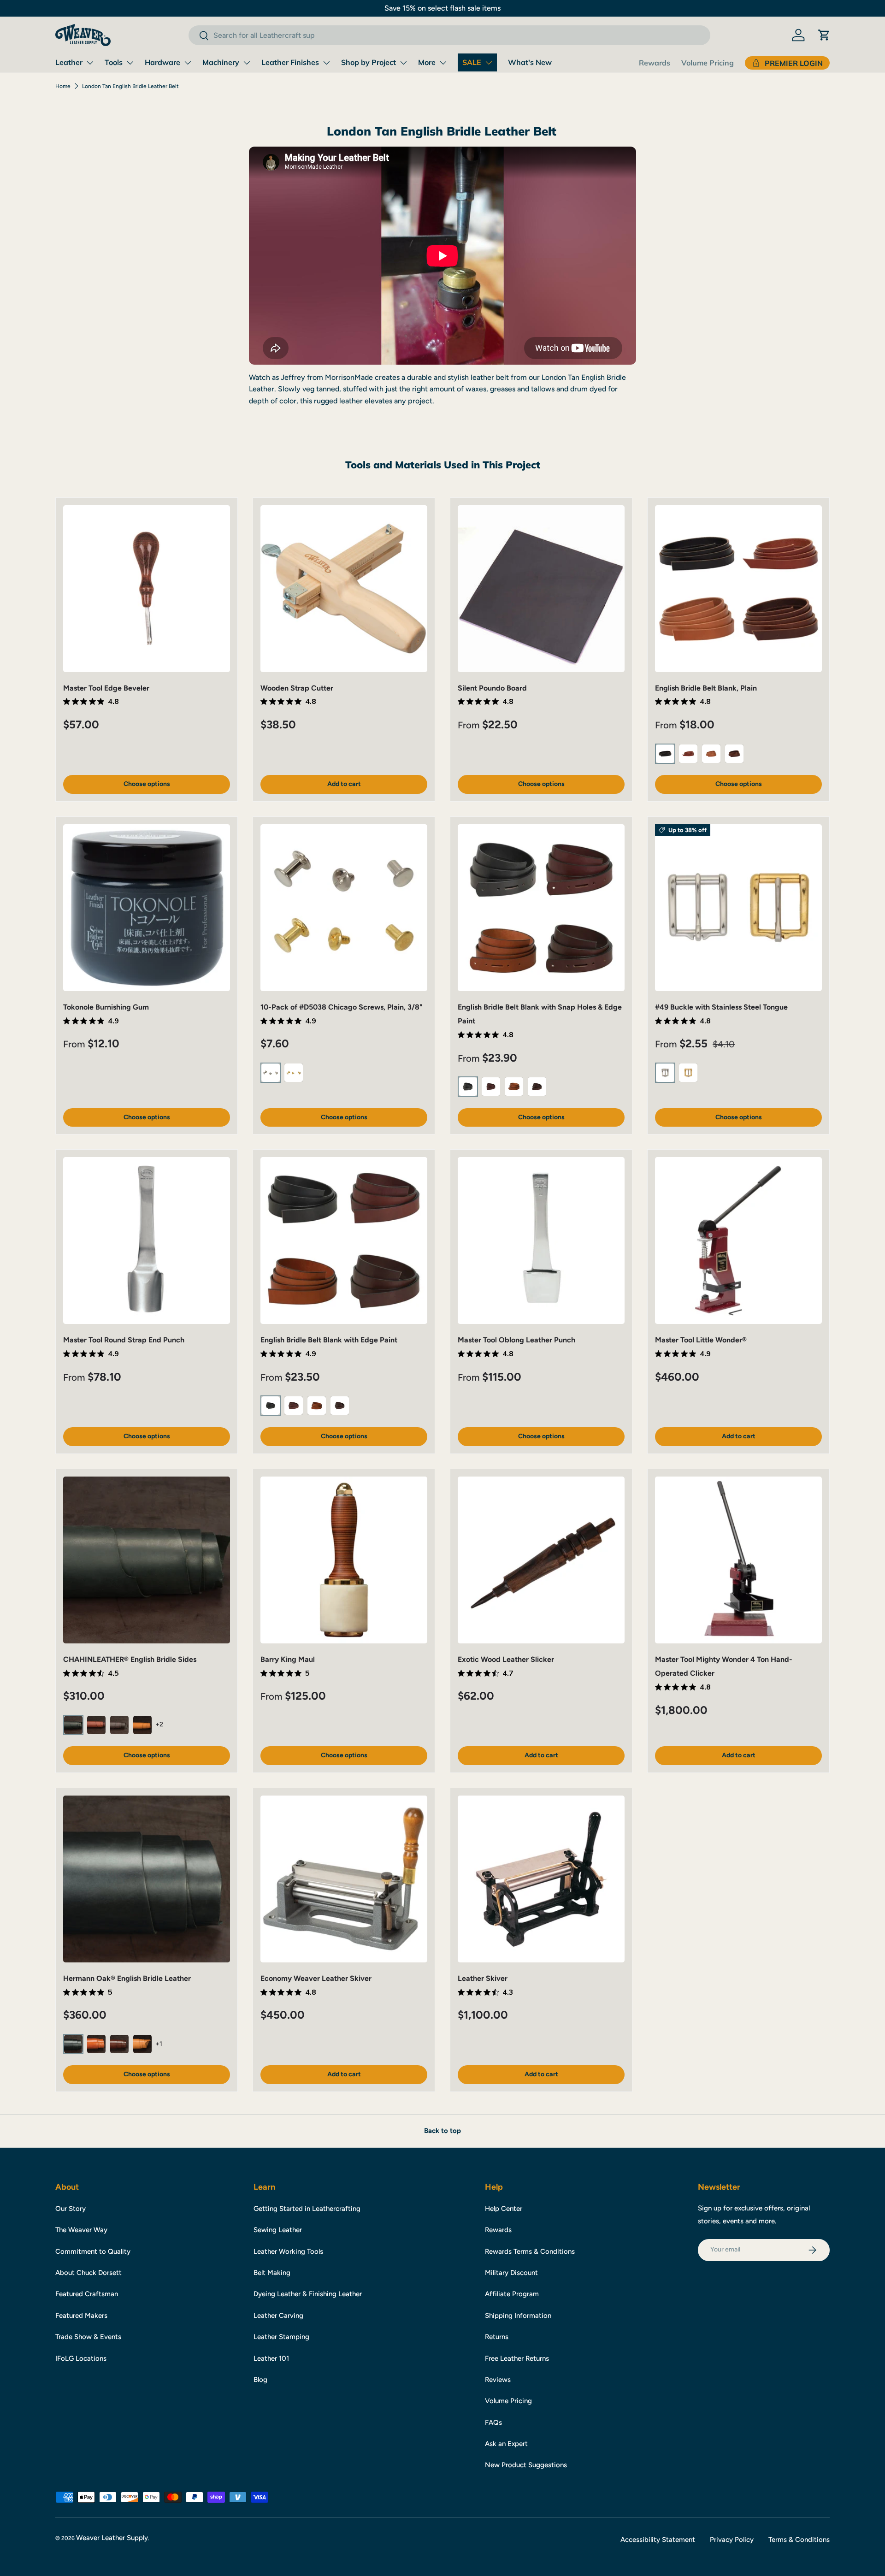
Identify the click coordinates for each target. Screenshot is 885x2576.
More (427, 62)
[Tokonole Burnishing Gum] (147, 908)
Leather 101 (271, 2358)
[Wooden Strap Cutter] (344, 589)
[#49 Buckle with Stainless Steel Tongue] (738, 908)
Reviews (498, 2380)
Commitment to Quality (93, 2251)
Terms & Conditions (799, 2540)
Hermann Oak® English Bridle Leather (127, 1978)
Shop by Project (369, 62)
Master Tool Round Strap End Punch (124, 1340)
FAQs (493, 2422)
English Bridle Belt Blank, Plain (706, 688)
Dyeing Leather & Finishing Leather (308, 2294)
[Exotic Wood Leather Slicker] (541, 1560)
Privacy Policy (732, 2540)
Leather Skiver (483, 1978)
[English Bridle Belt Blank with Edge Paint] (344, 1241)
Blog (260, 2380)
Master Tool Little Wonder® (701, 1340)
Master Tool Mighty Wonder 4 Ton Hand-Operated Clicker (724, 1666)
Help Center (504, 2209)
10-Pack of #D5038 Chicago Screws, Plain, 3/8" (342, 1007)
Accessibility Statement (658, 2540)
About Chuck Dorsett (88, 2273)
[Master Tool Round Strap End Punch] (147, 1241)
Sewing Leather (278, 2230)
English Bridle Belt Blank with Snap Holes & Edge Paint (540, 1014)
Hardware (162, 62)
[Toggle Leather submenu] (90, 63)
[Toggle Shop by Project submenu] (403, 63)
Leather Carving (278, 2316)
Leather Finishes (290, 62)
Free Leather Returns (517, 2358)
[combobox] (449, 35)
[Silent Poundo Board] (541, 589)
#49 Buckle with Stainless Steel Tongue (721, 1007)
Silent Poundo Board (492, 688)
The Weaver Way (81, 2230)
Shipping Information (518, 2316)
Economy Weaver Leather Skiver (316, 1978)
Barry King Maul (288, 1659)
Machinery (221, 62)
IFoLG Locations (81, 2358)
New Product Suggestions (526, 2465)
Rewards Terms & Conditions (530, 2251)
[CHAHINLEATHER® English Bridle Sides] (147, 1560)
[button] (824, 35)
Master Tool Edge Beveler (106, 688)
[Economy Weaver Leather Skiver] (344, 1879)
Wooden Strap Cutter (297, 688)
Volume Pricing (708, 63)
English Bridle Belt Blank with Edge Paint (329, 1340)
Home (63, 86)
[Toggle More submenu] (443, 63)
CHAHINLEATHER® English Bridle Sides (130, 1659)
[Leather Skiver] (541, 1879)
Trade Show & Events (88, 2337)
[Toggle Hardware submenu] (188, 63)
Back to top (442, 2131)
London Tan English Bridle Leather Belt (130, 86)
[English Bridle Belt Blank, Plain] (738, 589)
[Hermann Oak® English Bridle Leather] (147, 1879)
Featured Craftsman (87, 2294)
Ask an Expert (506, 2444)
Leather (69, 62)
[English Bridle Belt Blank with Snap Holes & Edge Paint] (541, 908)
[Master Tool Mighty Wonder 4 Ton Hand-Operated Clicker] (738, 1560)
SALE (472, 62)
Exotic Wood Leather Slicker (506, 1659)
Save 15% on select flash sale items (442, 8)
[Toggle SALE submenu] (489, 63)
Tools (114, 62)
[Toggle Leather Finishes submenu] (326, 63)
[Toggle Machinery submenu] (247, 63)
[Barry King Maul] (344, 1560)
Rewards (655, 63)
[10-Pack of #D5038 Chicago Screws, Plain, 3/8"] (344, 908)
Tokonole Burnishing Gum (106, 1007)
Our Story (71, 2209)
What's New (530, 62)
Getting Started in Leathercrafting (307, 2209)
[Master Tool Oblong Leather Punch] (541, 1241)
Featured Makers (81, 2316)
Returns (497, 2337)
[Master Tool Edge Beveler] (147, 589)
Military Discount (511, 2273)
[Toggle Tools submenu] (130, 63)
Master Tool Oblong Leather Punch (516, 1340)
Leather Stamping (281, 2337)
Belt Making (272, 2273)
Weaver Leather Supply (112, 2538)
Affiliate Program (512, 2294)
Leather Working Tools (288, 2251)
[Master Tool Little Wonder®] (738, 1241)
